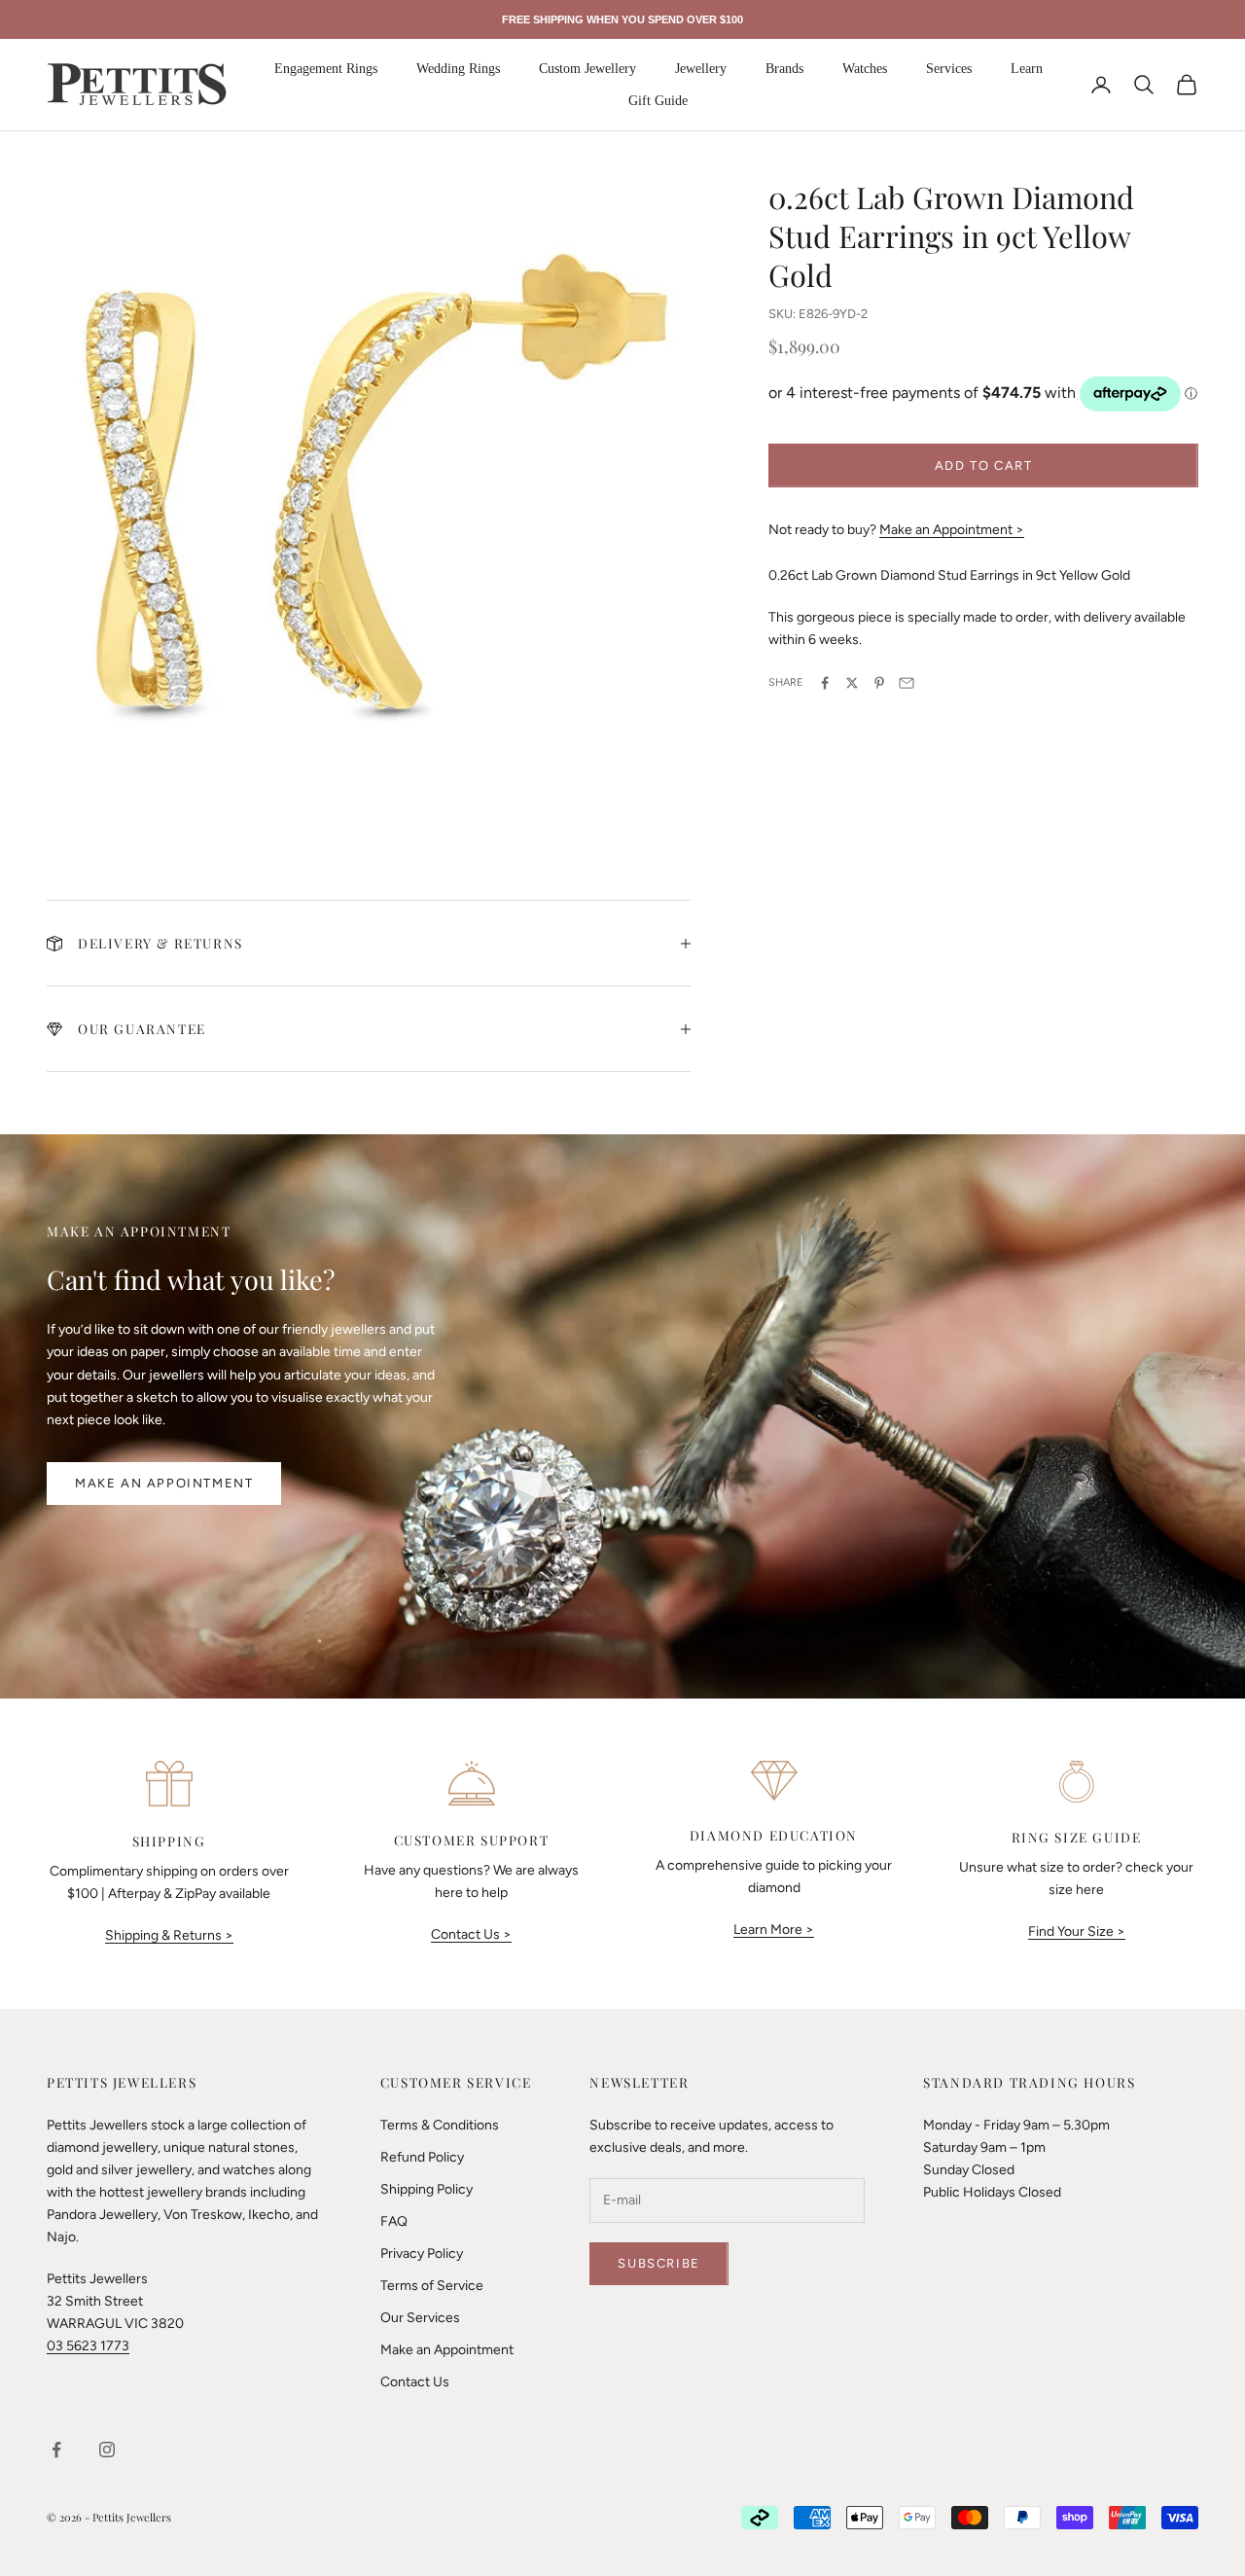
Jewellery (701, 69)
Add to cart (984, 465)
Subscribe (658, 2263)
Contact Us (415, 2382)
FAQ (394, 2221)
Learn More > (774, 1930)
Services (949, 69)
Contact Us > (471, 1934)
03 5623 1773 (88, 2346)
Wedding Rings (458, 69)
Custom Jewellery (587, 69)
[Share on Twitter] (852, 683)
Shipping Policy (427, 2189)
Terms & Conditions (440, 2125)
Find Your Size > (1077, 1932)
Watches (865, 69)
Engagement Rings (326, 69)
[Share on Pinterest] (879, 683)
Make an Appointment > (952, 530)
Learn (1027, 69)
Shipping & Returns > (169, 1935)
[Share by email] (907, 683)
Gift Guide (658, 101)
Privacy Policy (422, 2254)
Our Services (420, 2318)
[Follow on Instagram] (107, 2450)
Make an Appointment (164, 1483)
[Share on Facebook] (825, 683)
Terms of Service (432, 2286)
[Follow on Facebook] (56, 2450)
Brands (784, 69)
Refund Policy (422, 2157)
